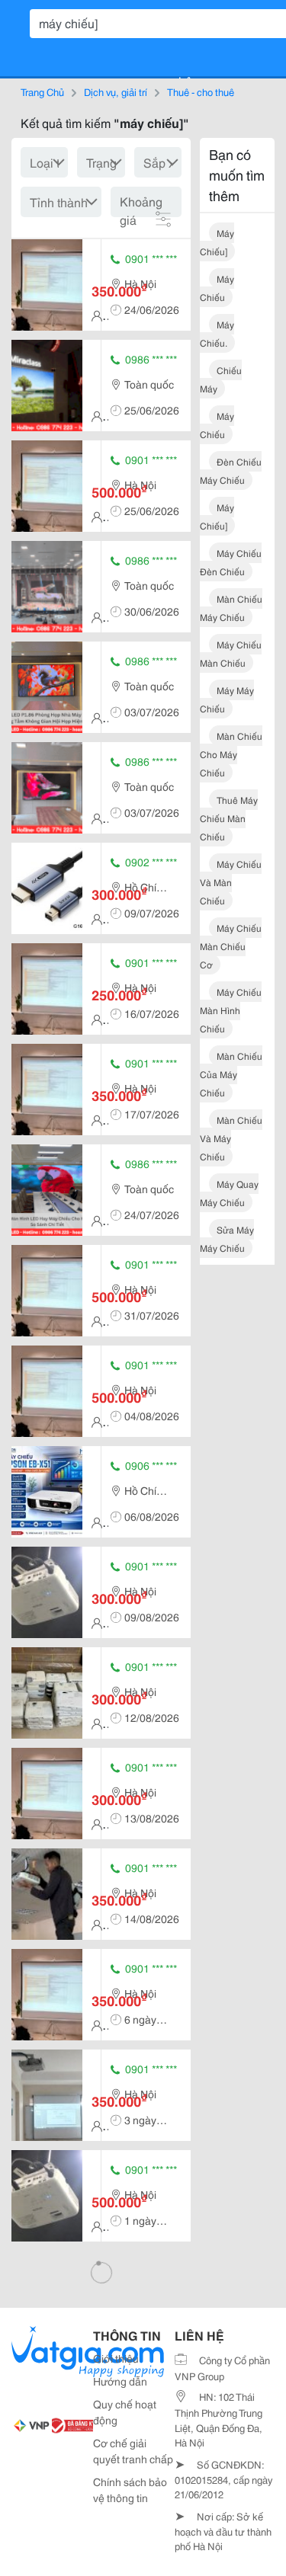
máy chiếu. (217, 333)
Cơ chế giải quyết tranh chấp (133, 2451)
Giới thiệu (116, 2358)
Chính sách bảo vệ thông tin (130, 2490)
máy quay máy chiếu (229, 1193)
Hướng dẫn (120, 2381)
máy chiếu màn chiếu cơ (231, 946)
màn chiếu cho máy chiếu (231, 754)
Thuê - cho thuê (201, 91)
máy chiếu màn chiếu (231, 653)
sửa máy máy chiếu (227, 1238)
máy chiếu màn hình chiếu (231, 1010)
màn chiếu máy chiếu (231, 608)
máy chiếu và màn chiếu (231, 882)
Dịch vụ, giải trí (116, 91)
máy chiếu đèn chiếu (231, 562)
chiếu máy (221, 379)
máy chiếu (217, 288)
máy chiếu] (217, 242)
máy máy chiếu (227, 699)
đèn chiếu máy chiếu (231, 470)
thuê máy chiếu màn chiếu (229, 818)
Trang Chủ (42, 91)
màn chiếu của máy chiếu (231, 1074)
